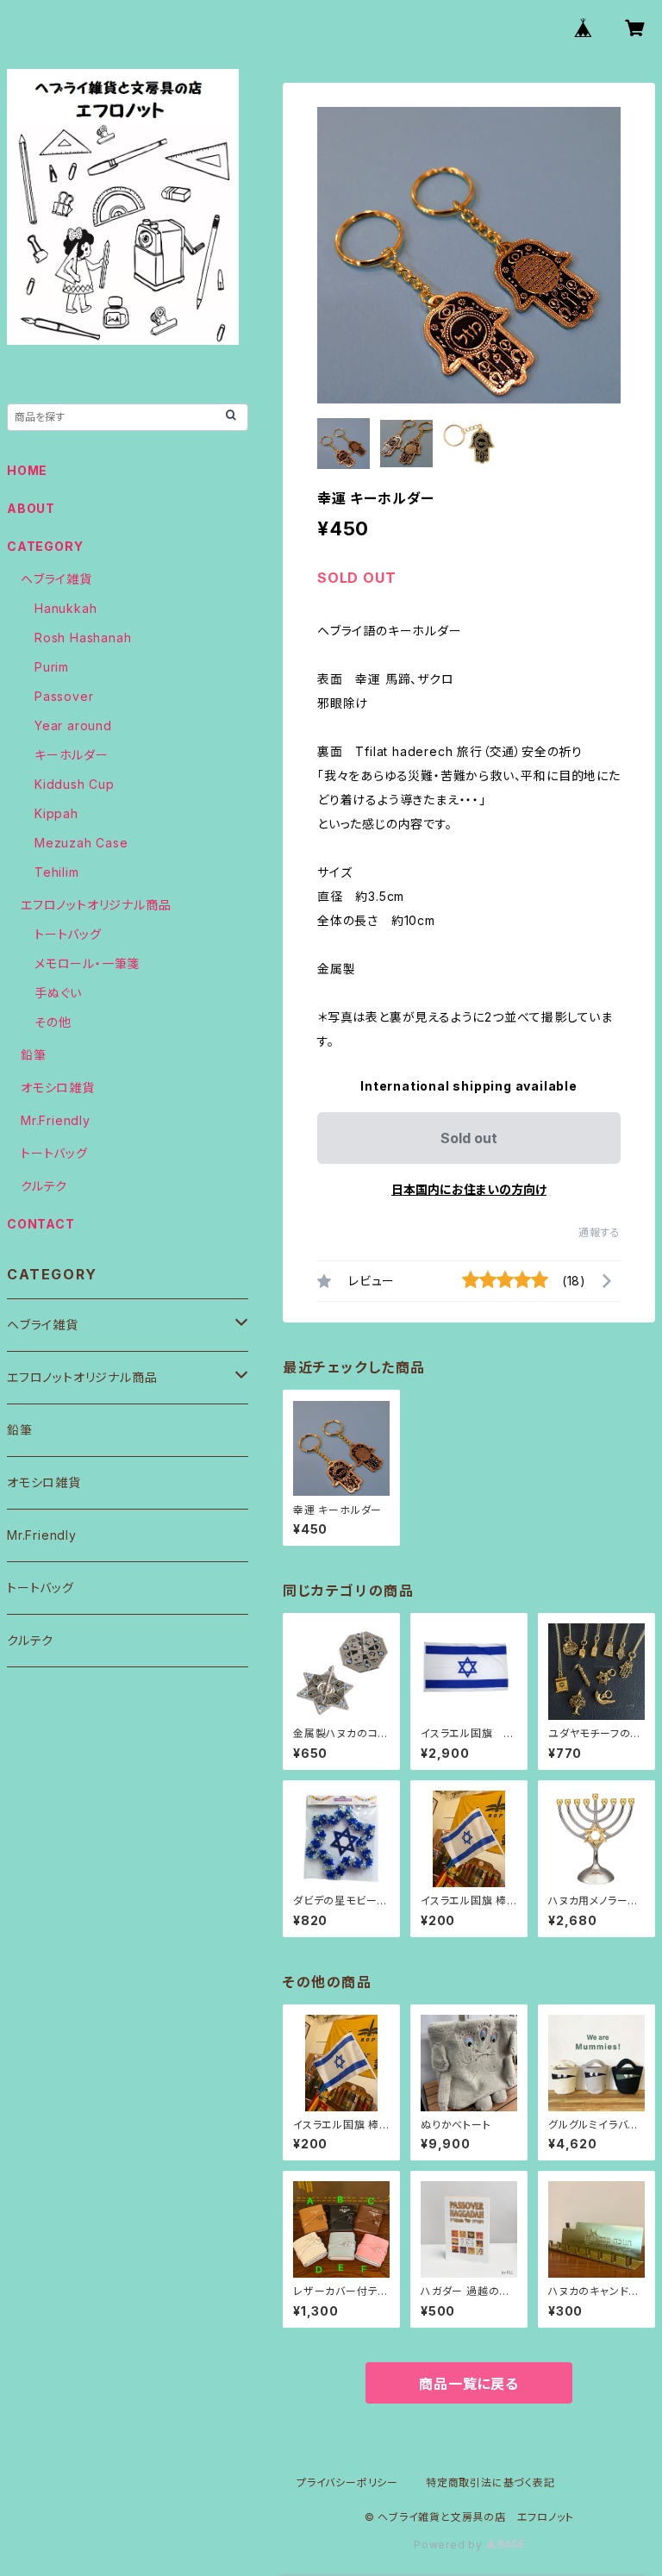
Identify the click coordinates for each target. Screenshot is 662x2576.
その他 (53, 1022)
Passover (64, 696)
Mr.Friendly (56, 1120)
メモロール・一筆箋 (87, 963)
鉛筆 (34, 1055)
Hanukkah (66, 608)
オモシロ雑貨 (58, 1088)
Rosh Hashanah (83, 638)
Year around (73, 725)
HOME (27, 470)
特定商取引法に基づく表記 (490, 2482)
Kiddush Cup (75, 784)
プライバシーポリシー (347, 2482)
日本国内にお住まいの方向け (469, 1189)
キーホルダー (72, 755)
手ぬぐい (58, 993)
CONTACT (41, 1224)
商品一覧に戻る (469, 2384)
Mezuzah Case (81, 843)
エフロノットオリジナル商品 (96, 905)
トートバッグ (68, 934)
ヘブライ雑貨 (56, 579)
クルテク (44, 1186)
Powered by (450, 2545)
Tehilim (57, 872)
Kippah (56, 813)
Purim (52, 667)
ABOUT (31, 508)
